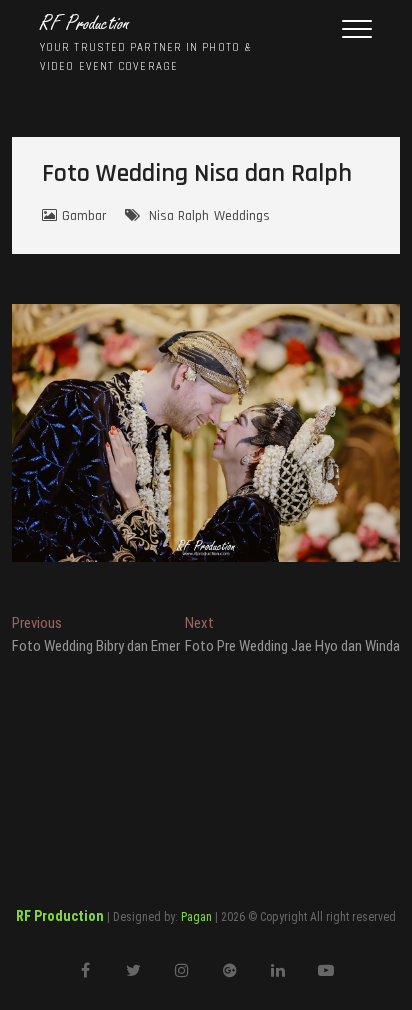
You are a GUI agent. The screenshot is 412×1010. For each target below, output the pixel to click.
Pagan (196, 917)
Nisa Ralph (179, 216)
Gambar (84, 216)
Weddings (242, 216)
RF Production (85, 24)
